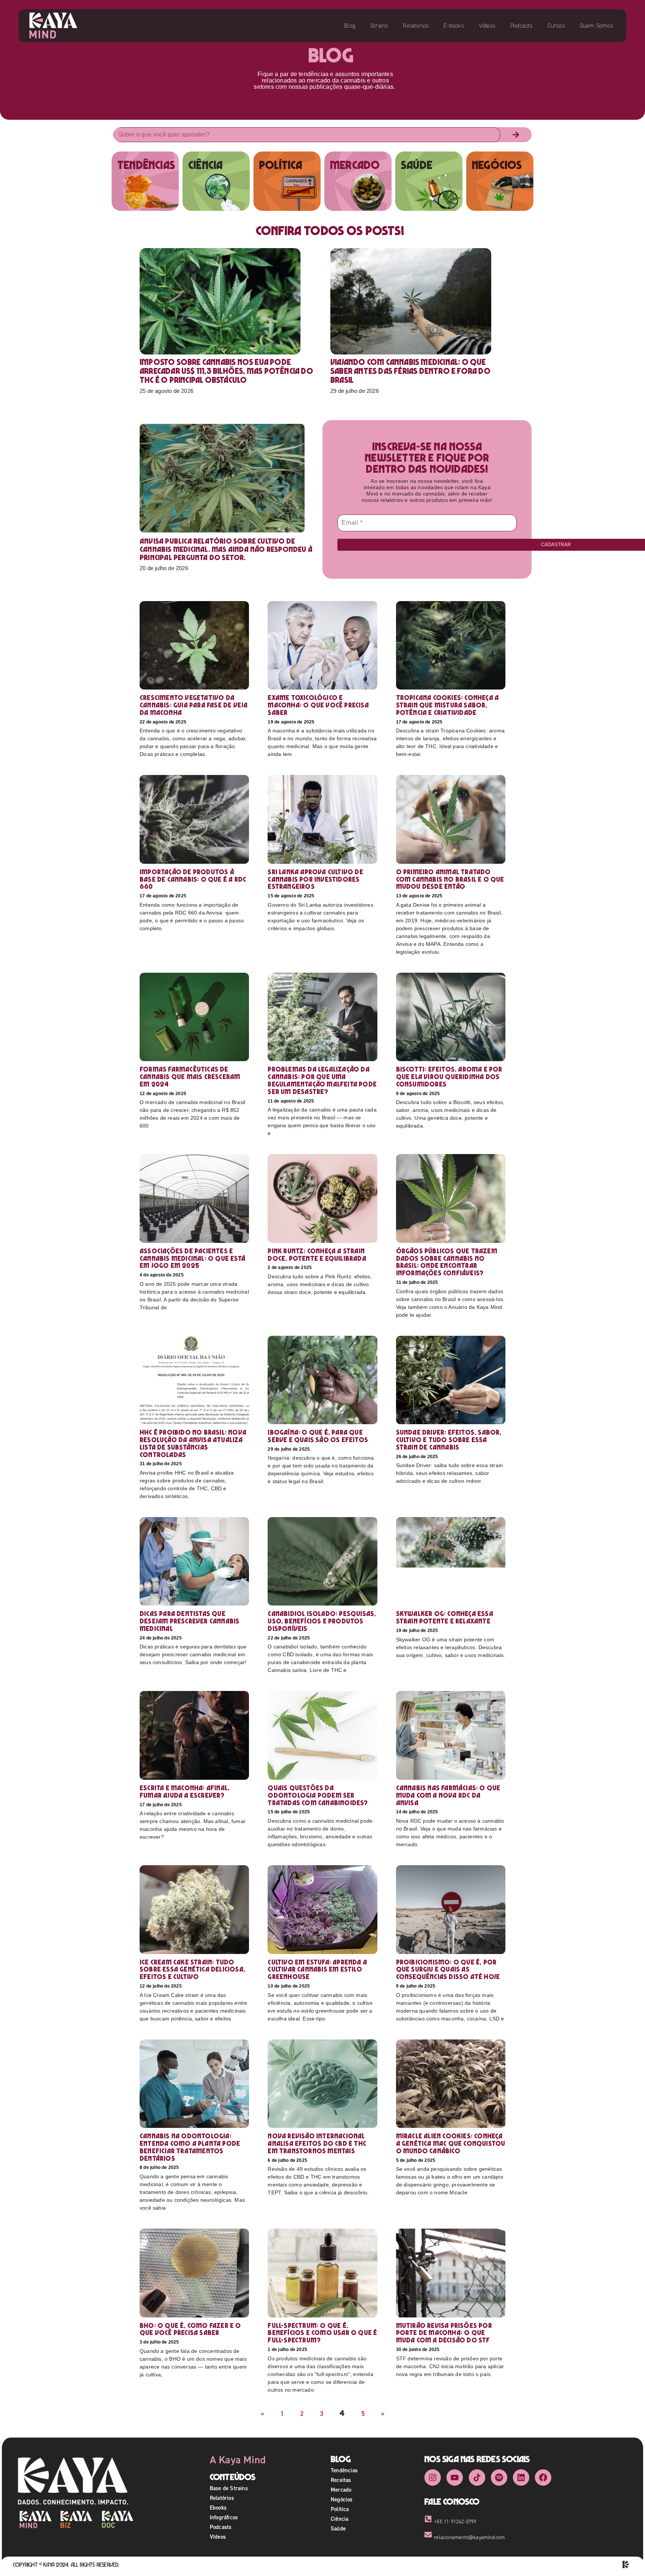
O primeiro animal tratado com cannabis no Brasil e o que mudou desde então (450, 879)
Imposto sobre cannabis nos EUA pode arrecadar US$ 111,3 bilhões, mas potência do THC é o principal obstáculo (226, 371)
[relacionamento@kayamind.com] (428, 2535)
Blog (350, 26)
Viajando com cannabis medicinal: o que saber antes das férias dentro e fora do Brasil (410, 371)
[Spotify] (499, 2477)
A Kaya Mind (238, 2460)
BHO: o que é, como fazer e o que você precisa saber (190, 2329)
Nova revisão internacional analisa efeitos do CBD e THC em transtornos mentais (317, 2143)
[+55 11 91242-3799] (428, 2519)
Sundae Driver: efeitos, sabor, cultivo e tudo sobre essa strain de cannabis (449, 1440)
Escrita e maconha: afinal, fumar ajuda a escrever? (185, 1792)
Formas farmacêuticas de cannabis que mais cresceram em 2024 (190, 1077)
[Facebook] (543, 2477)
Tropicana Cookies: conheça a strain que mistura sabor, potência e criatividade (448, 705)
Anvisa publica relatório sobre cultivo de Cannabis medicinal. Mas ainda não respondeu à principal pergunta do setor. (226, 549)
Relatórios (416, 26)
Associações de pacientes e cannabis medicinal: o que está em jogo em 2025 (192, 1258)
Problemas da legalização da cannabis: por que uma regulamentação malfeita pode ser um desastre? (322, 1080)
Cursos (556, 26)
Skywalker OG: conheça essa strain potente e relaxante (445, 1617)
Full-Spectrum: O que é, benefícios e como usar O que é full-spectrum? (322, 2333)
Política (340, 2509)
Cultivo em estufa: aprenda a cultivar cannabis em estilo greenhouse (317, 1969)
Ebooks (218, 2508)
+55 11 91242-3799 (455, 2522)
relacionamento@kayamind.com (469, 2537)
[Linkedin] (521, 2477)
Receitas (341, 2480)
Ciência (339, 2519)
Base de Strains (229, 2488)
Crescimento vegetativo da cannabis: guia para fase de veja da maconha (194, 705)
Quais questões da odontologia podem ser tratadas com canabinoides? (318, 1795)
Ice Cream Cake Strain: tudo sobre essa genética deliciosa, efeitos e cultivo (192, 1969)
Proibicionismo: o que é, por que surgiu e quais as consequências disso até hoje (448, 1969)
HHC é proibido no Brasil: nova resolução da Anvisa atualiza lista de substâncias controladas (193, 1443)
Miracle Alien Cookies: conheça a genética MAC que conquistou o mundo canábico (451, 2143)
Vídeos (487, 26)
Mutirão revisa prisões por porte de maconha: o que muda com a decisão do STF (444, 2333)
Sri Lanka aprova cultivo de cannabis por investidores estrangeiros (315, 879)
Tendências (344, 2470)
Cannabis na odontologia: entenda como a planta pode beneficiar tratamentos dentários (190, 2147)
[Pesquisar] (516, 135)
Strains (379, 26)
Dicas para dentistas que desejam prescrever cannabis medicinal (189, 1621)
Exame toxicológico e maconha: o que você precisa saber (318, 705)
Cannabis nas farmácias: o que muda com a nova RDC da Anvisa (448, 1795)
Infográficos (224, 2517)
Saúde (338, 2528)
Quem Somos (596, 26)
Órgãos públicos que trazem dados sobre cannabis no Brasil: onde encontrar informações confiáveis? (447, 1262)
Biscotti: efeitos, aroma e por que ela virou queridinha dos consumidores (449, 1077)
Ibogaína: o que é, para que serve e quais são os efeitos (318, 1436)
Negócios (342, 2499)
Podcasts (521, 26)
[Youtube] (455, 2477)
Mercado (341, 2490)
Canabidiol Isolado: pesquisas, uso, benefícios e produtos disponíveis (322, 1621)
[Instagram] (433, 2477)
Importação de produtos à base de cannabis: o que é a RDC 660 (193, 879)
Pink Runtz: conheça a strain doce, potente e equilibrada (317, 1255)
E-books (454, 26)
